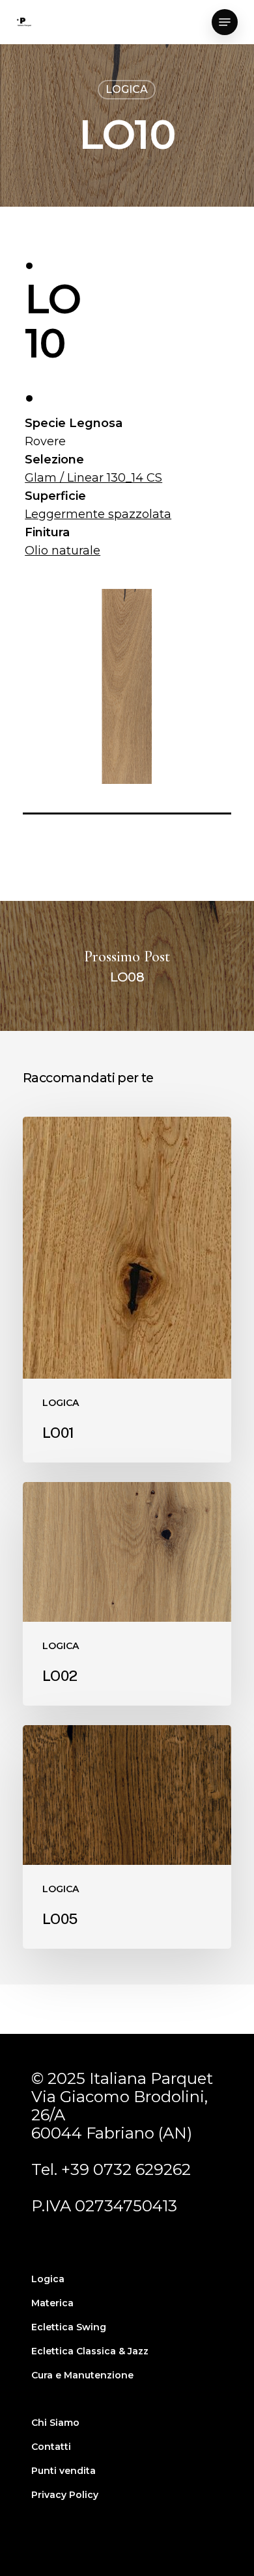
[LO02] (127, 1594)
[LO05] (127, 1837)
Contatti (51, 2447)
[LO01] (127, 1290)
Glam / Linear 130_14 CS (93, 478)
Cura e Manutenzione (82, 2375)
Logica (48, 2279)
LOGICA (127, 89)
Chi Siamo (55, 2423)
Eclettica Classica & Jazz (90, 2351)
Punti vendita (63, 2471)
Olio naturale (63, 551)
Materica (52, 2303)
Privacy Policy (65, 2495)
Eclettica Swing (69, 2327)
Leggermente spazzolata (98, 514)
